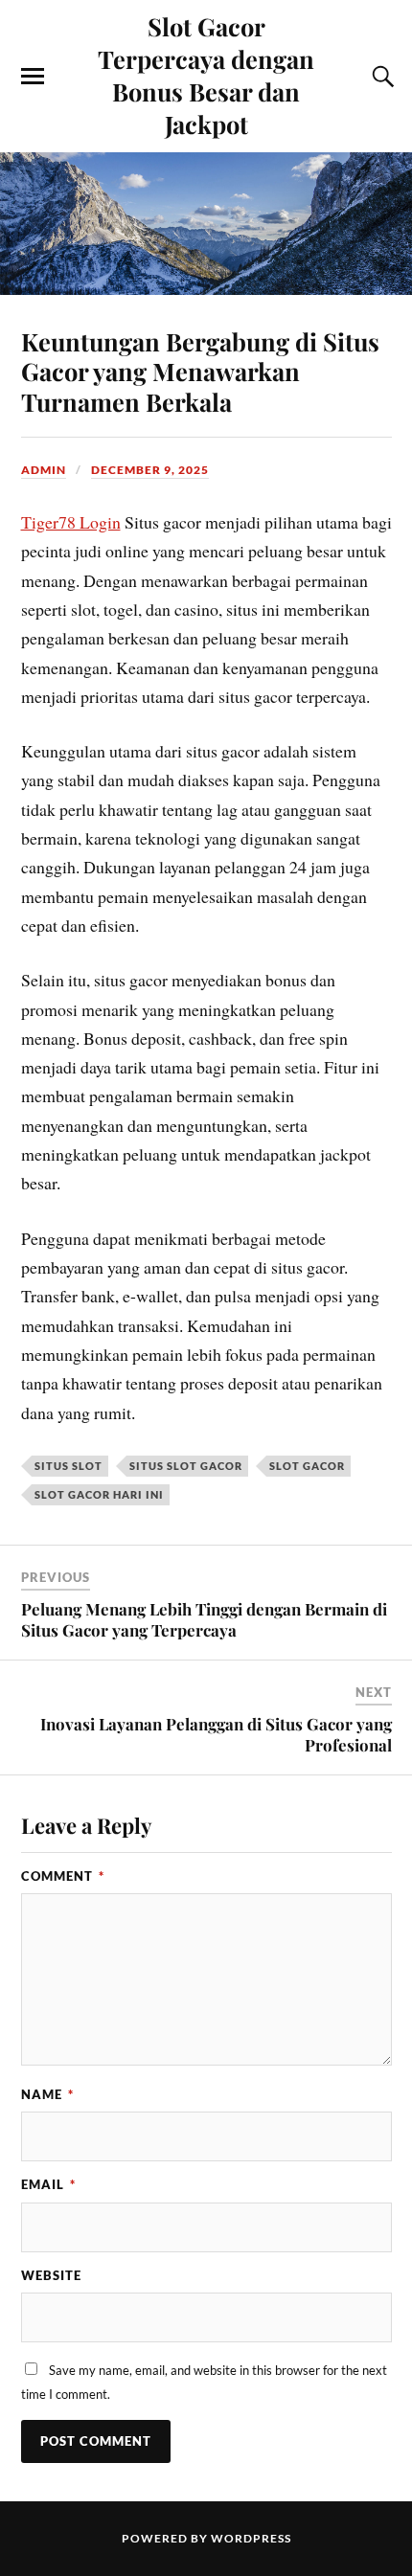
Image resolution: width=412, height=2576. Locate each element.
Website (51, 2275)
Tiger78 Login (71, 522)
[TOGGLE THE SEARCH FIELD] (380, 77)
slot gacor (307, 1466)
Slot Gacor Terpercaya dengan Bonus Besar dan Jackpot (206, 75)
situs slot (69, 1466)
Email (48, 2184)
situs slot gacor (186, 1466)
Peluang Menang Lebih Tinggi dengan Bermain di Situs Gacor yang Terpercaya (204, 1619)
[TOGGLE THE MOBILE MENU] (33, 77)
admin (44, 470)
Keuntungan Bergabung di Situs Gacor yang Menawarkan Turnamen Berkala (200, 372)
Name (47, 2094)
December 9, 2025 (150, 470)
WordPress (251, 2538)
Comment (63, 1876)
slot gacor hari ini (99, 1494)
